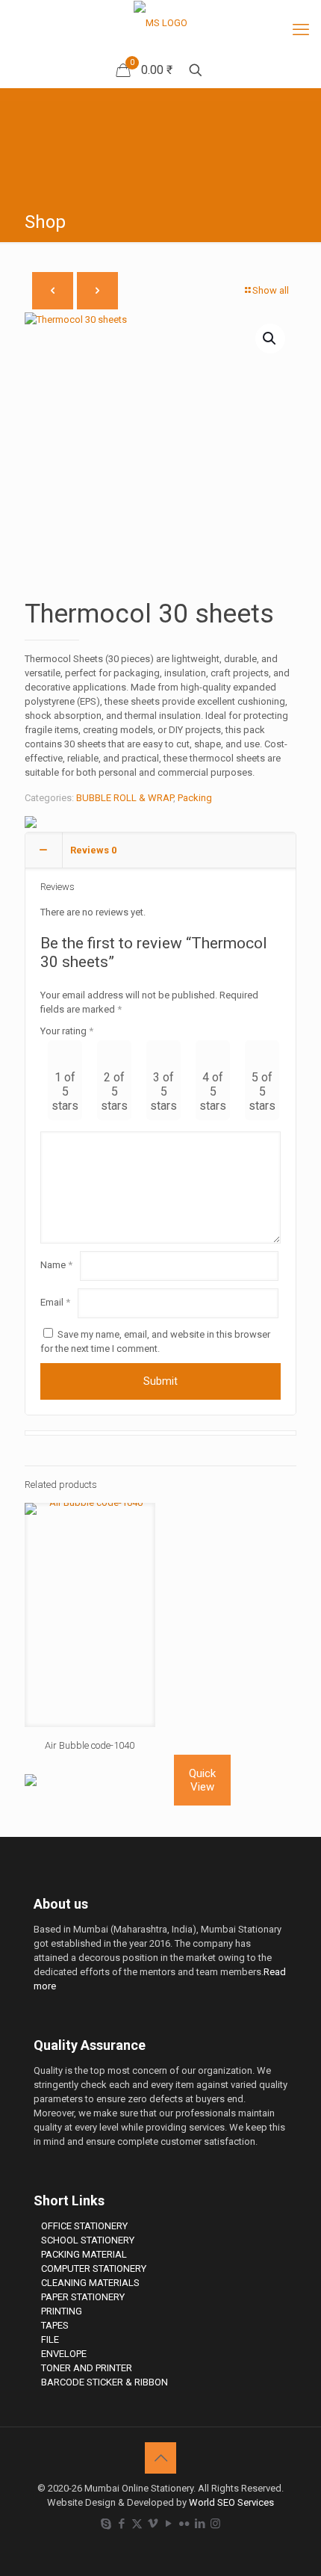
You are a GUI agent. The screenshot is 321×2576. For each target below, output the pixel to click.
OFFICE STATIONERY (84, 2226)
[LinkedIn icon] (200, 2524)
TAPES (55, 2325)
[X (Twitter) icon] (137, 2524)
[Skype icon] (106, 2524)
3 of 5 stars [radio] (163, 1091)
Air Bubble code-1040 (90, 1745)
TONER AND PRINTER (87, 2368)
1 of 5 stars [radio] (65, 1091)
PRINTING (62, 2311)
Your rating (67, 1031)
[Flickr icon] (184, 2524)
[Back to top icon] (160, 2458)
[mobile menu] (301, 30)
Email (55, 1302)
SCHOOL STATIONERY (88, 2240)
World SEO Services (231, 2502)
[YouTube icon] (168, 2524)
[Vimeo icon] (153, 2524)
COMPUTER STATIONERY (94, 2268)
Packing (195, 798)
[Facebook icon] (121, 2524)
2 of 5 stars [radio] (114, 1091)
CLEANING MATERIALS (90, 2283)
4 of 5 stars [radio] (213, 1091)
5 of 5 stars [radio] (262, 1091)
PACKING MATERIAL (84, 2254)
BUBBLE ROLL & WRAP (125, 798)
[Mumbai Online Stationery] (160, 23)
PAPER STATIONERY (83, 2297)
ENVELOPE (64, 2354)
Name (56, 1265)
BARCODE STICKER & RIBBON (105, 2382)
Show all (271, 290)
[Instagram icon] (215, 2524)
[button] (270, 339)
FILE (50, 2339)
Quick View (202, 1780)
